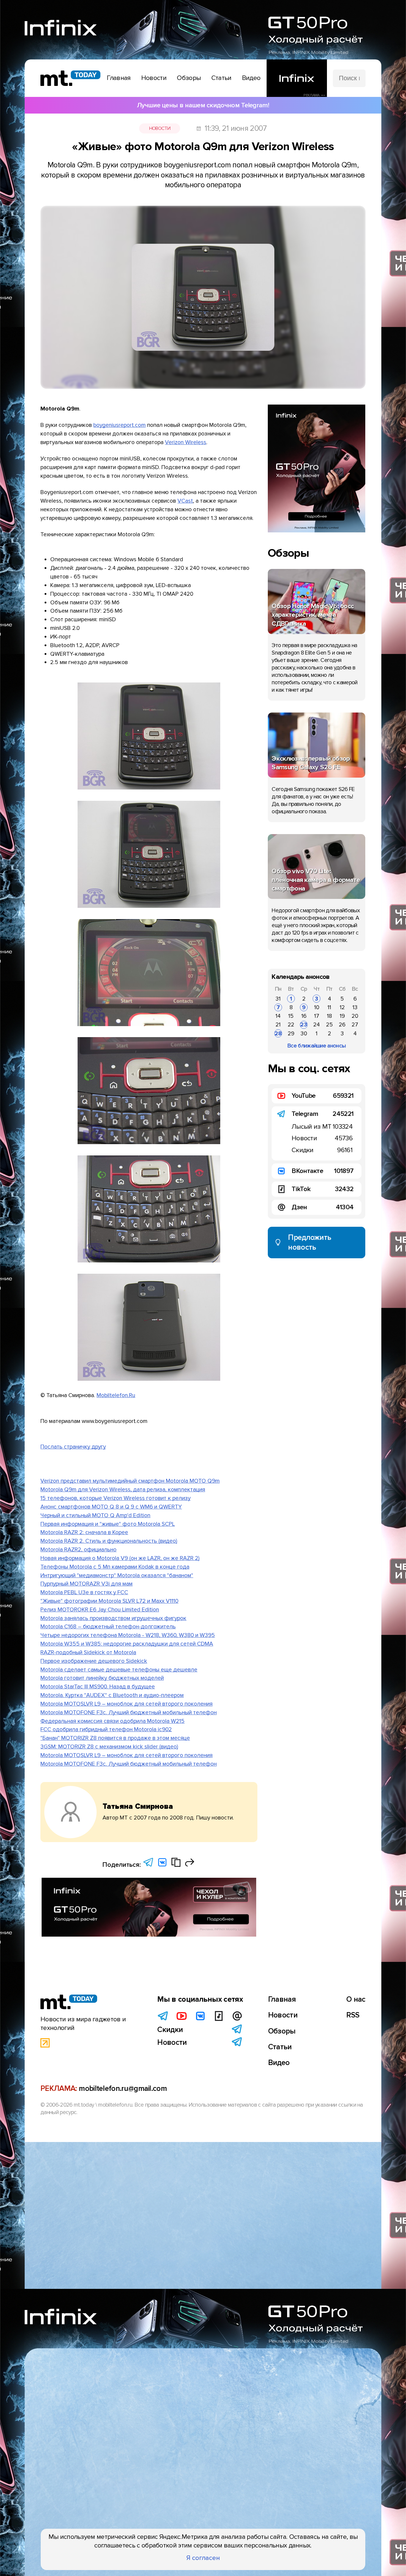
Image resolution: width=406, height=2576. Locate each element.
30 (304, 1034)
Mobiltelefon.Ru (116, 1395)
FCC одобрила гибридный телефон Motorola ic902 (106, 1729)
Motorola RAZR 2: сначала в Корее (84, 1532)
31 (278, 999)
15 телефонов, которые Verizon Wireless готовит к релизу (115, 1498)
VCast (185, 501)
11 (329, 1007)
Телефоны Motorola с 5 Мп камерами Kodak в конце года (115, 1567)
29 (291, 1034)
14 (278, 1016)
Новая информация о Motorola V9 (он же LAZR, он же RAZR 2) (120, 1558)
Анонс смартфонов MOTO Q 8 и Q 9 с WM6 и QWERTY (111, 1507)
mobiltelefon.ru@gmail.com (123, 2089)
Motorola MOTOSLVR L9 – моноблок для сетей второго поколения (126, 1704)
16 (304, 1016)
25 (329, 1025)
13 (355, 1007)
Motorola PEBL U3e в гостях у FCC (84, 1592)
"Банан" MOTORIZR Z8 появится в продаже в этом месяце (115, 1738)
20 (355, 1016)
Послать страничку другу (73, 1447)
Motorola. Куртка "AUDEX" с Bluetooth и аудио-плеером (112, 1695)
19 (342, 1016)
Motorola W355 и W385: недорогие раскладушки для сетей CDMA (127, 1644)
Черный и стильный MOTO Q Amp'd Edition (95, 1515)
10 (317, 1007)
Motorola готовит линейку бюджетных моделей (102, 1678)
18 (329, 1016)
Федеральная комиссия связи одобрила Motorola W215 (112, 1721)
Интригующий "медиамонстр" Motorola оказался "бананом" (117, 1575)
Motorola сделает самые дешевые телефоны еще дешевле (119, 1670)
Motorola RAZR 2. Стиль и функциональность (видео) (109, 1541)
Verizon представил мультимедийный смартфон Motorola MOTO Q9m (130, 1481)
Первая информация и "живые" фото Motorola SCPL (108, 1524)
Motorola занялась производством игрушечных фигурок (113, 1618)
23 (304, 1025)
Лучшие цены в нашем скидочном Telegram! (203, 105)
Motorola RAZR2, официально (78, 1550)
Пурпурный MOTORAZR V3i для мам (86, 1584)
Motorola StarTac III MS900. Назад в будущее (98, 1687)
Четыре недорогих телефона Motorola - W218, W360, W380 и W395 (128, 1635)
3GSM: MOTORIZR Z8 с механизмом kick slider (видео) (109, 1747)
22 (291, 1025)
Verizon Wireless (186, 442)
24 (317, 1025)
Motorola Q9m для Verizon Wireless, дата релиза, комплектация (123, 1490)
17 (317, 1016)
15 (291, 1016)
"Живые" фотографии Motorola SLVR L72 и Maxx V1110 (109, 1601)
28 (278, 1034)
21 (278, 1025)
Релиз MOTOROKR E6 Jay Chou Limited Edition (100, 1610)
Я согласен (203, 2558)
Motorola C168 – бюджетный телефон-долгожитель (108, 1627)
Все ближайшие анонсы (317, 1046)
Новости (160, 128)
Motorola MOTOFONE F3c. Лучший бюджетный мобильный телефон (129, 1712)
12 (342, 1007)
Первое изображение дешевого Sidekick (94, 1661)
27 (355, 1025)
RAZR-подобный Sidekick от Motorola (88, 1652)
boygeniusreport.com (119, 425)
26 (342, 1025)
